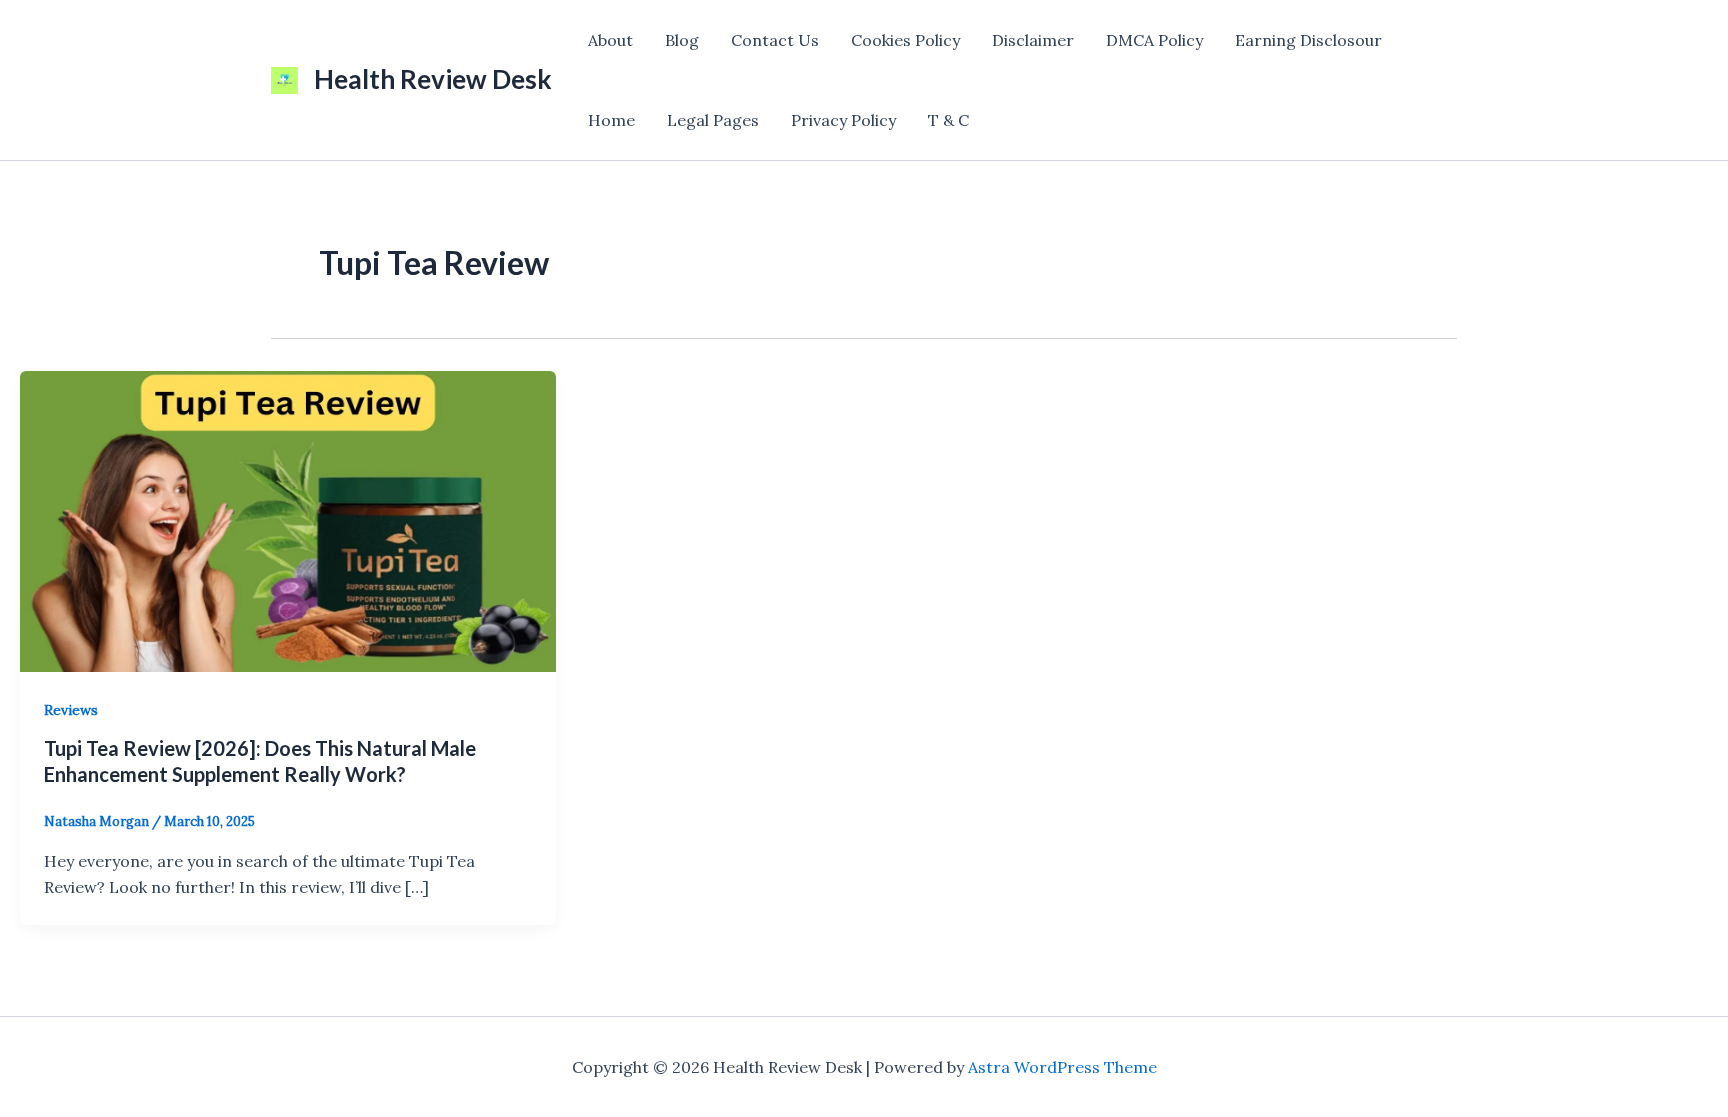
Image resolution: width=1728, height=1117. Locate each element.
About (610, 40)
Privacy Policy (843, 120)
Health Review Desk (433, 79)
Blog (682, 40)
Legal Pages (713, 120)
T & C (948, 120)
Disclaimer (1033, 40)
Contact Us (775, 40)
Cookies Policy (905, 40)
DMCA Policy (1154, 40)
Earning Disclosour (1308, 40)
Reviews (71, 710)
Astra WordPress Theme (1062, 1067)
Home (611, 120)
